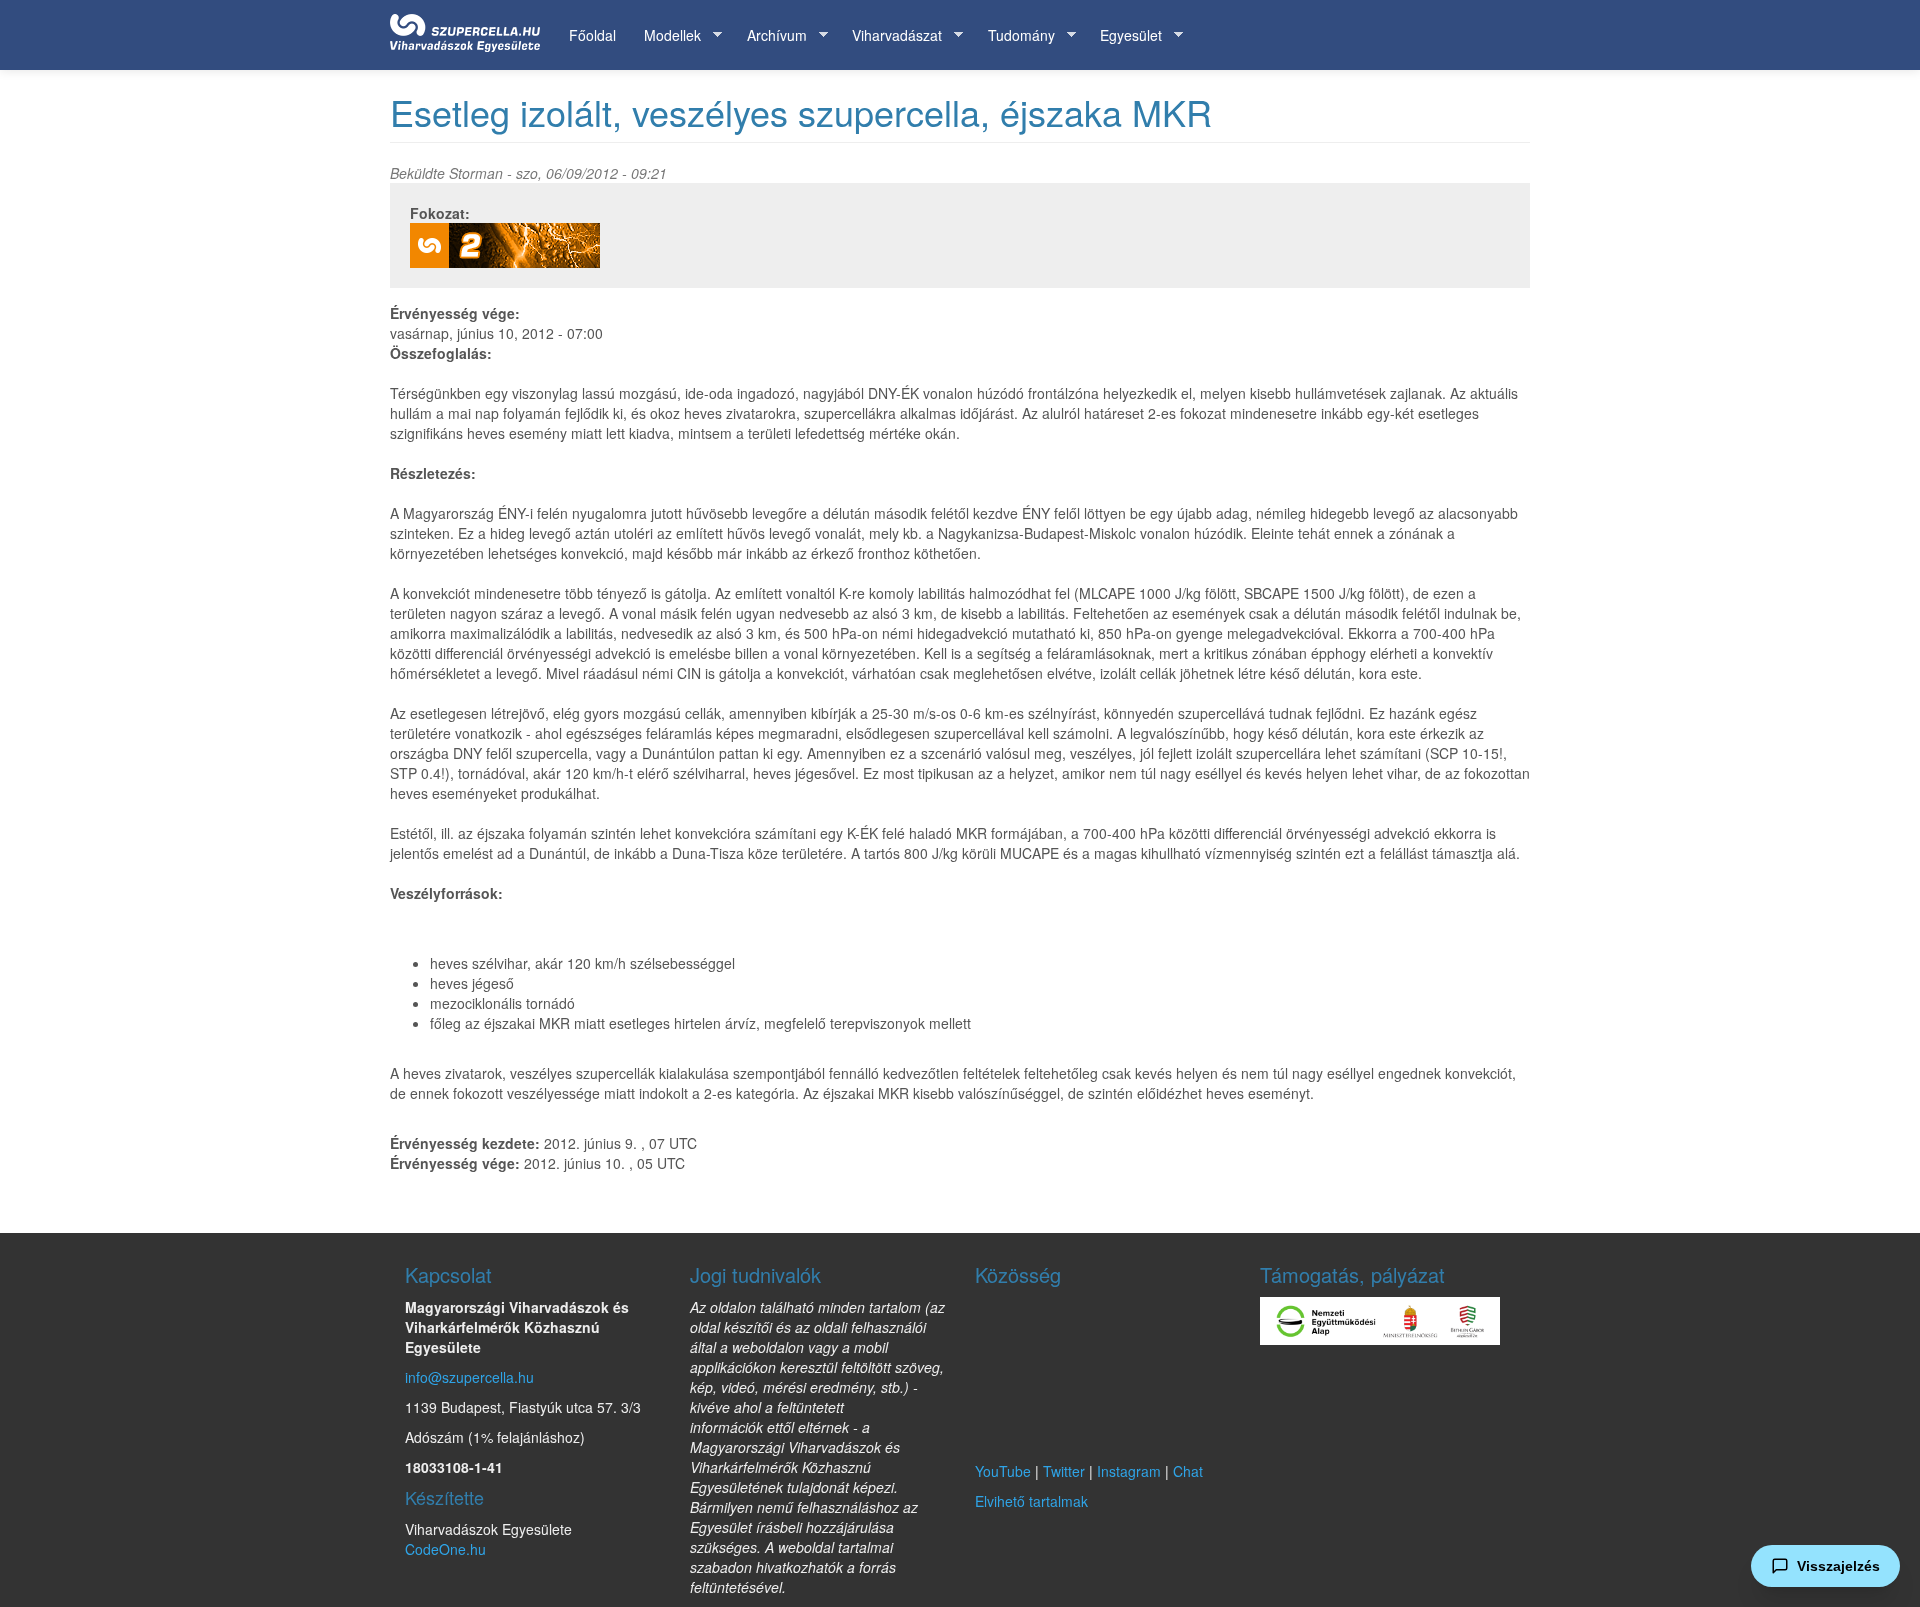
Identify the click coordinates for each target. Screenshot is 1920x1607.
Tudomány (1014, 35)
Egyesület (1124, 35)
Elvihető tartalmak (1031, 1501)
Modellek (665, 35)
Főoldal (592, 35)
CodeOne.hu (445, 1549)
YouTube (1003, 1471)
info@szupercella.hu (469, 1377)
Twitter (1064, 1471)
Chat (1188, 1471)
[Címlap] (472, 29)
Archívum (770, 35)
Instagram (1129, 1471)
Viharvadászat (890, 35)
